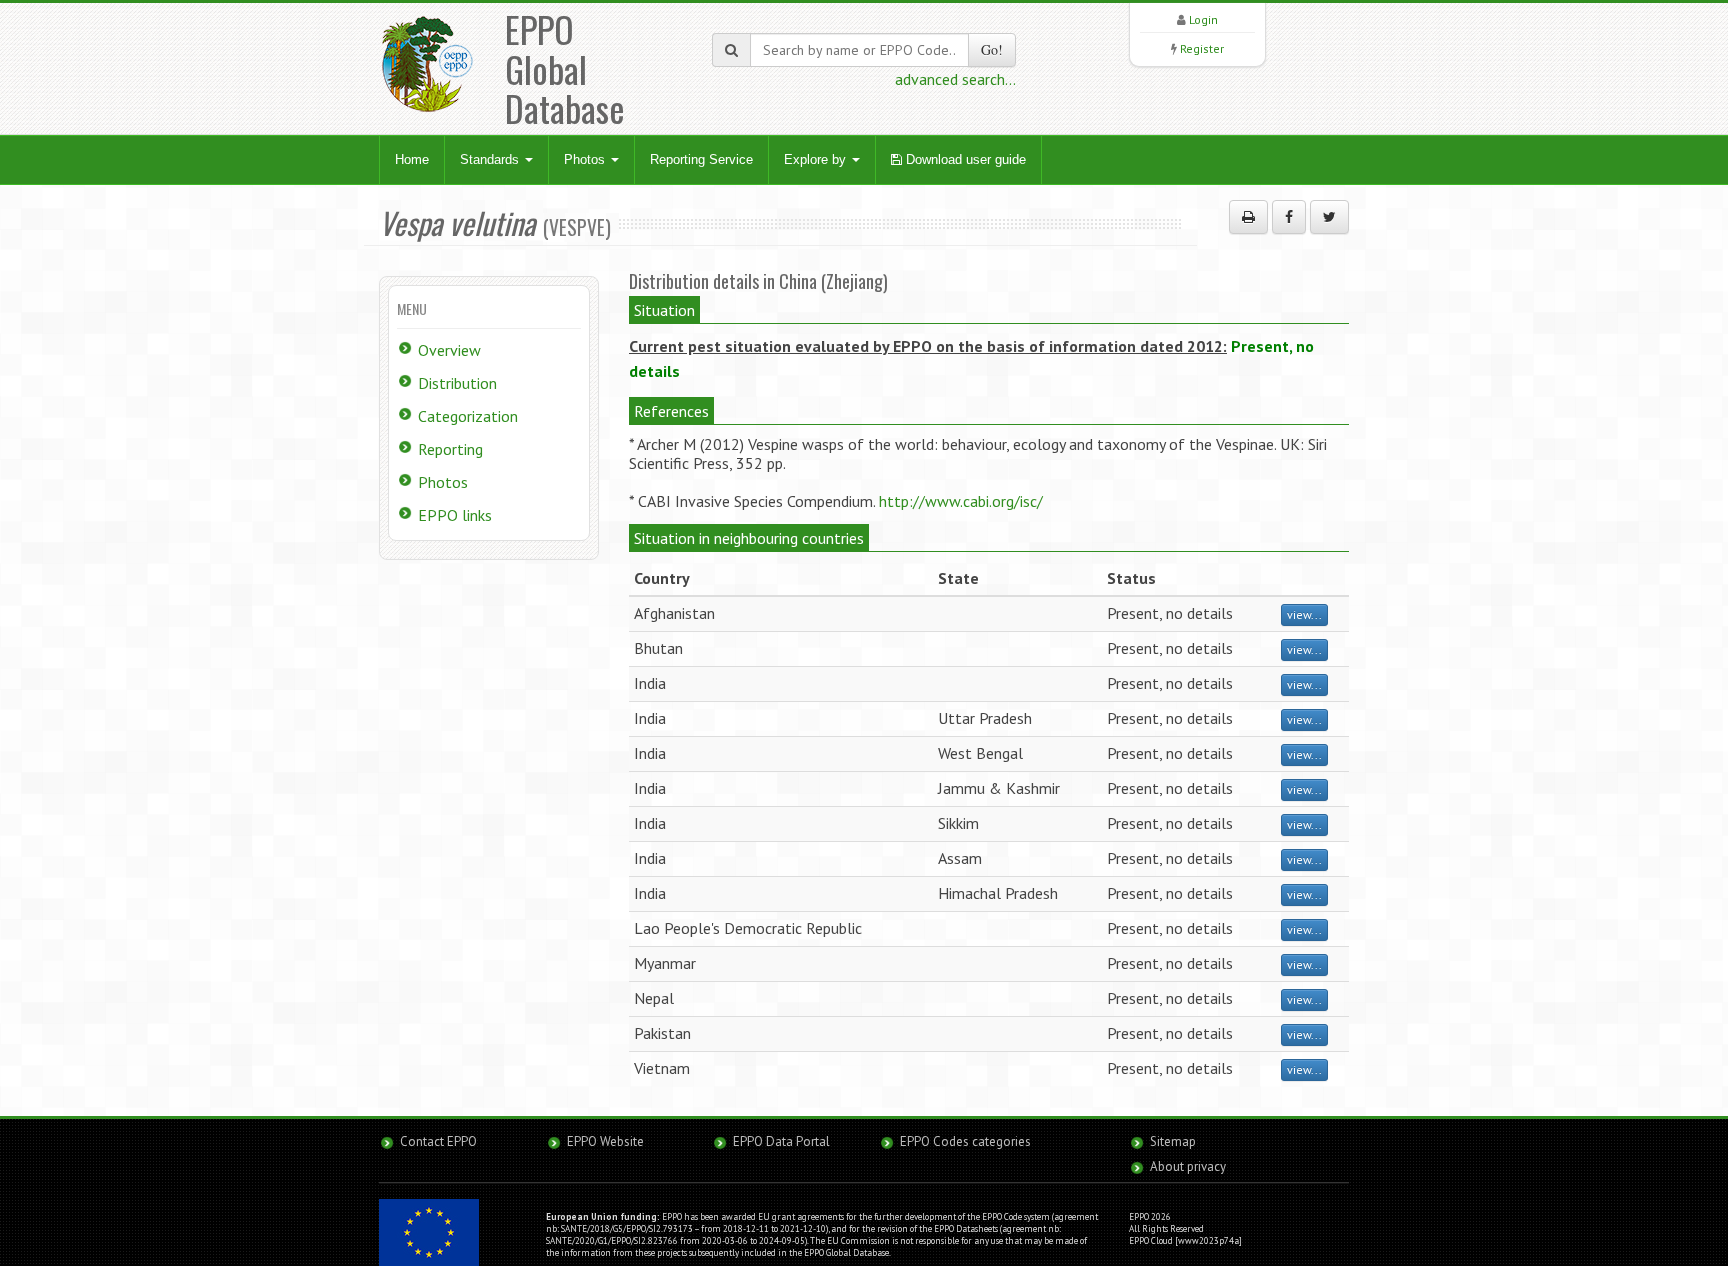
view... (1304, 614)
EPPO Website (605, 1141)
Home (412, 159)
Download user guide (964, 159)
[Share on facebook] (1289, 217)
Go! (992, 49)
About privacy (1188, 1166)
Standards (491, 159)
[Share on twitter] (1329, 217)
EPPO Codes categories (965, 1141)
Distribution (457, 383)
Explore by (817, 159)
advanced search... (955, 79)
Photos (586, 159)
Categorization (468, 416)
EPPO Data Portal (781, 1141)
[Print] (1248, 217)
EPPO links (455, 515)
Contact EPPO (438, 1141)
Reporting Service (701, 159)
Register (1202, 48)
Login (1203, 19)
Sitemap (1173, 1141)
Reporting (450, 449)
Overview (449, 350)
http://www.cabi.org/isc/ (961, 501)
